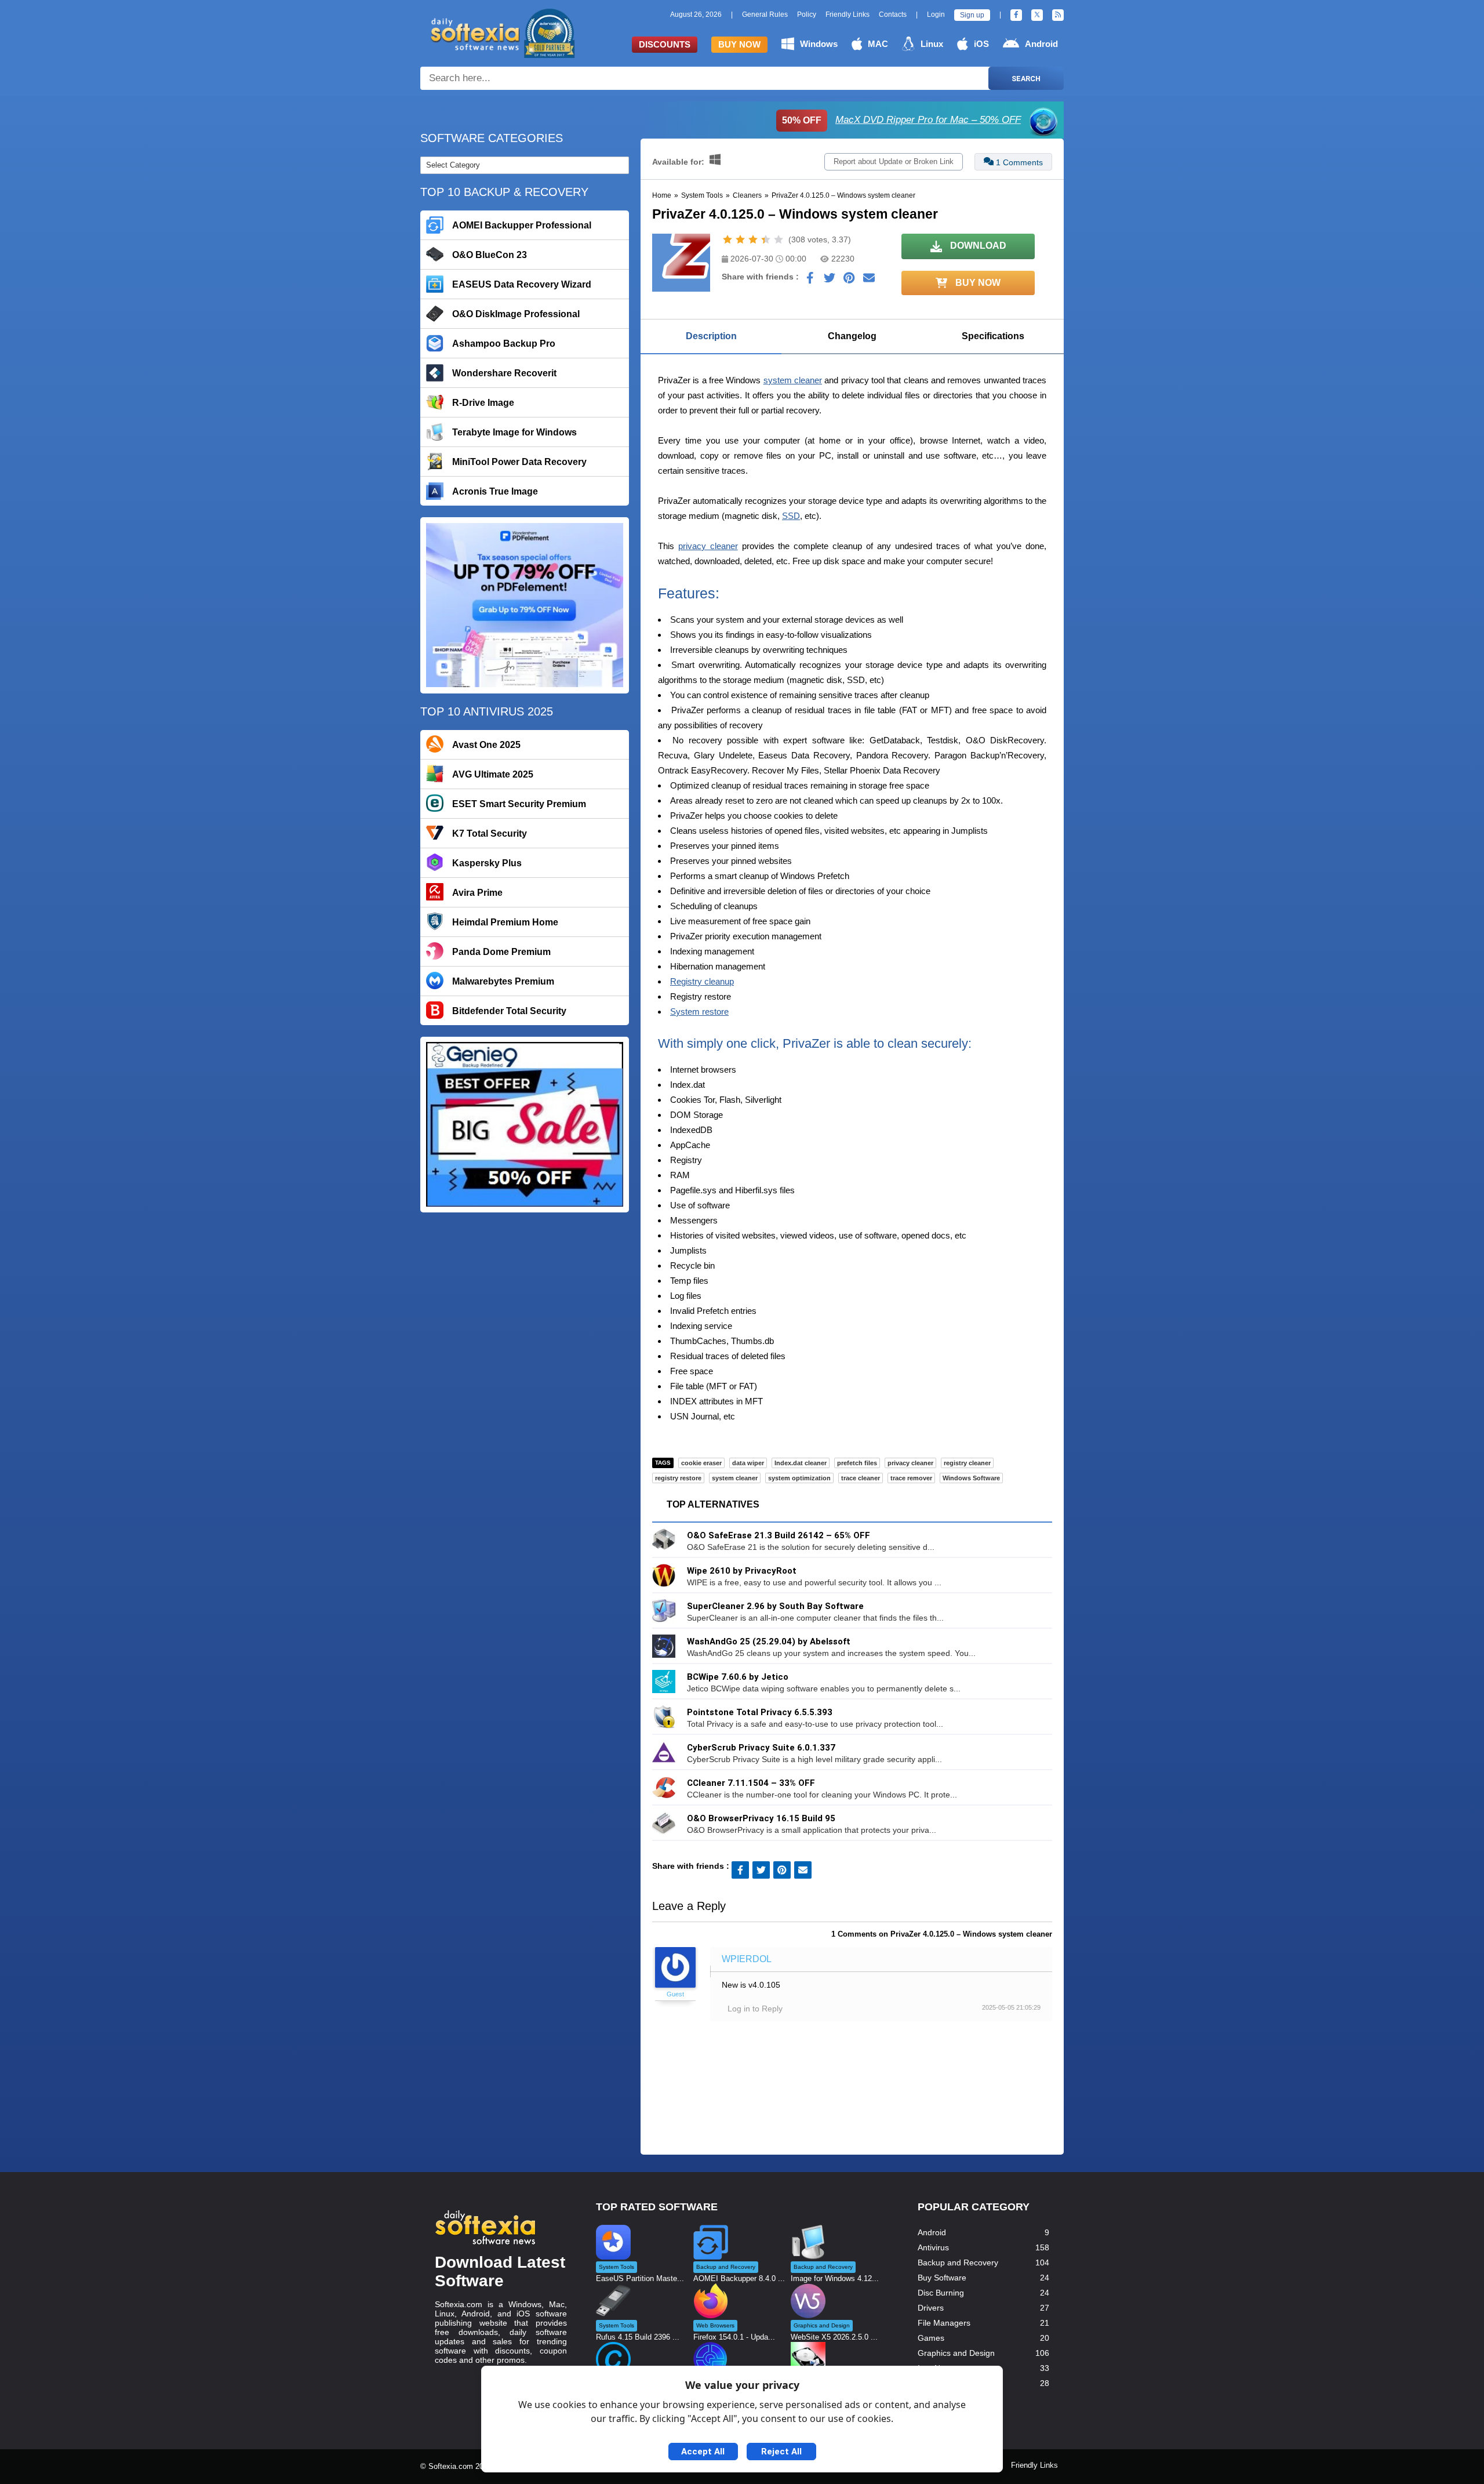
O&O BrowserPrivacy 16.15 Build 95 (761, 1818)
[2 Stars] (740, 239)
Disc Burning (941, 2293)
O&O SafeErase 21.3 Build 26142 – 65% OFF (779, 1535)
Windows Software (971, 1478)
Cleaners (747, 195)
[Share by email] (869, 281)
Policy (807, 14)
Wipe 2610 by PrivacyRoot (742, 1571)
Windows (819, 44)
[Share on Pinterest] (849, 281)
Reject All (781, 2452)
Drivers (931, 2308)
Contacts (893, 14)
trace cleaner (861, 1478)
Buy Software (942, 2278)
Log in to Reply (755, 2009)
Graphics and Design (956, 2353)
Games (931, 2338)
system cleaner (793, 380)
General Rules (765, 14)
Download (977, 246)
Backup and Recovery (958, 2263)
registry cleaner (967, 1463)
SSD (791, 516)
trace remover (911, 1478)
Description (711, 336)
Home (662, 195)
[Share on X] (830, 281)
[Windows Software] (715, 162)
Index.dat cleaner (801, 1463)
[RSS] (1058, 15)
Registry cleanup (702, 981)
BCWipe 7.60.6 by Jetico (738, 1677)
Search (1026, 79)
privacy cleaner (708, 546)
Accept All (703, 2452)
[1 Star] (728, 239)
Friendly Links (848, 14)
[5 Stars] (779, 239)
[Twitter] (1037, 15)
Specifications (993, 336)
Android (1041, 44)
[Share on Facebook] (810, 281)
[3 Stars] (753, 239)
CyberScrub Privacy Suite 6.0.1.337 (761, 1748)
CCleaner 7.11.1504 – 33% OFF (751, 1783)
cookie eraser (701, 1463)
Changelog (852, 336)
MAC (878, 44)
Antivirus (933, 2247)
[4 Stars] (766, 239)
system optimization (799, 1478)
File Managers (944, 2323)
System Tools (702, 195)
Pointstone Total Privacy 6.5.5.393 (760, 1712)
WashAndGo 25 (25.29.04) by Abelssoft (769, 1642)
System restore (699, 1012)
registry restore (678, 1478)
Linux (932, 44)
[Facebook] (1016, 15)
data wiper (748, 1463)
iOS (981, 44)
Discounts (665, 44)
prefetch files (857, 1463)
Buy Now (739, 44)
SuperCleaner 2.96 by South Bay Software (775, 1606)
